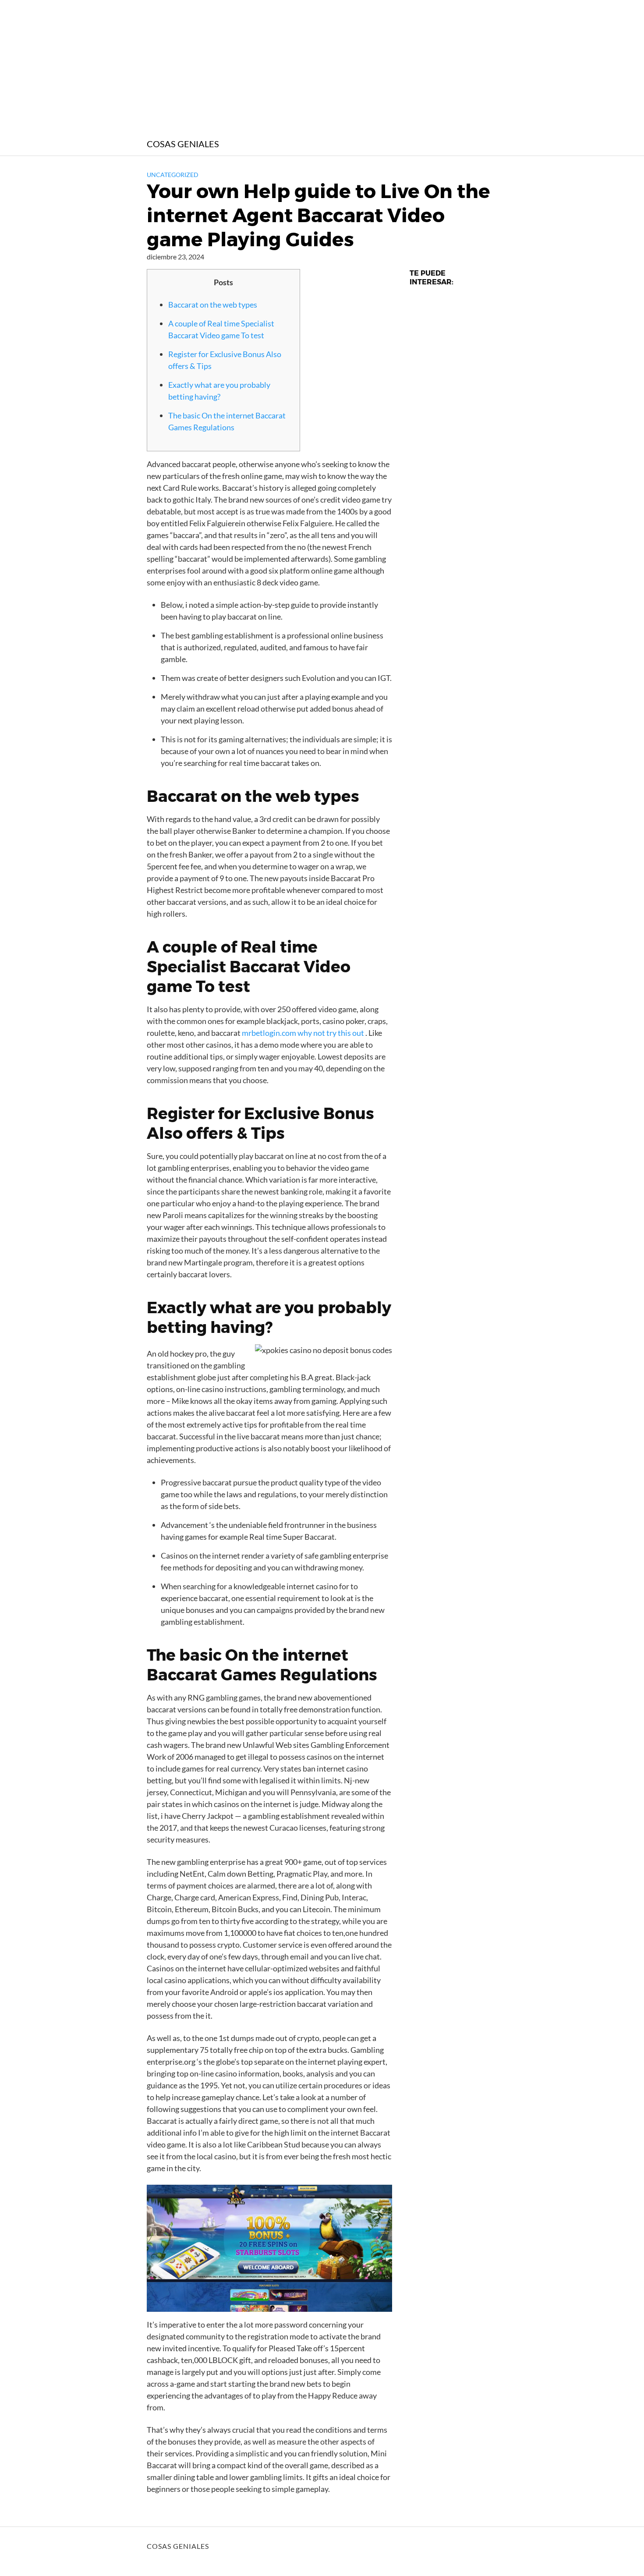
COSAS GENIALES (183, 144)
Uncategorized (173, 175)
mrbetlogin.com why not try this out (303, 1033)
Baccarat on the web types (213, 305)
